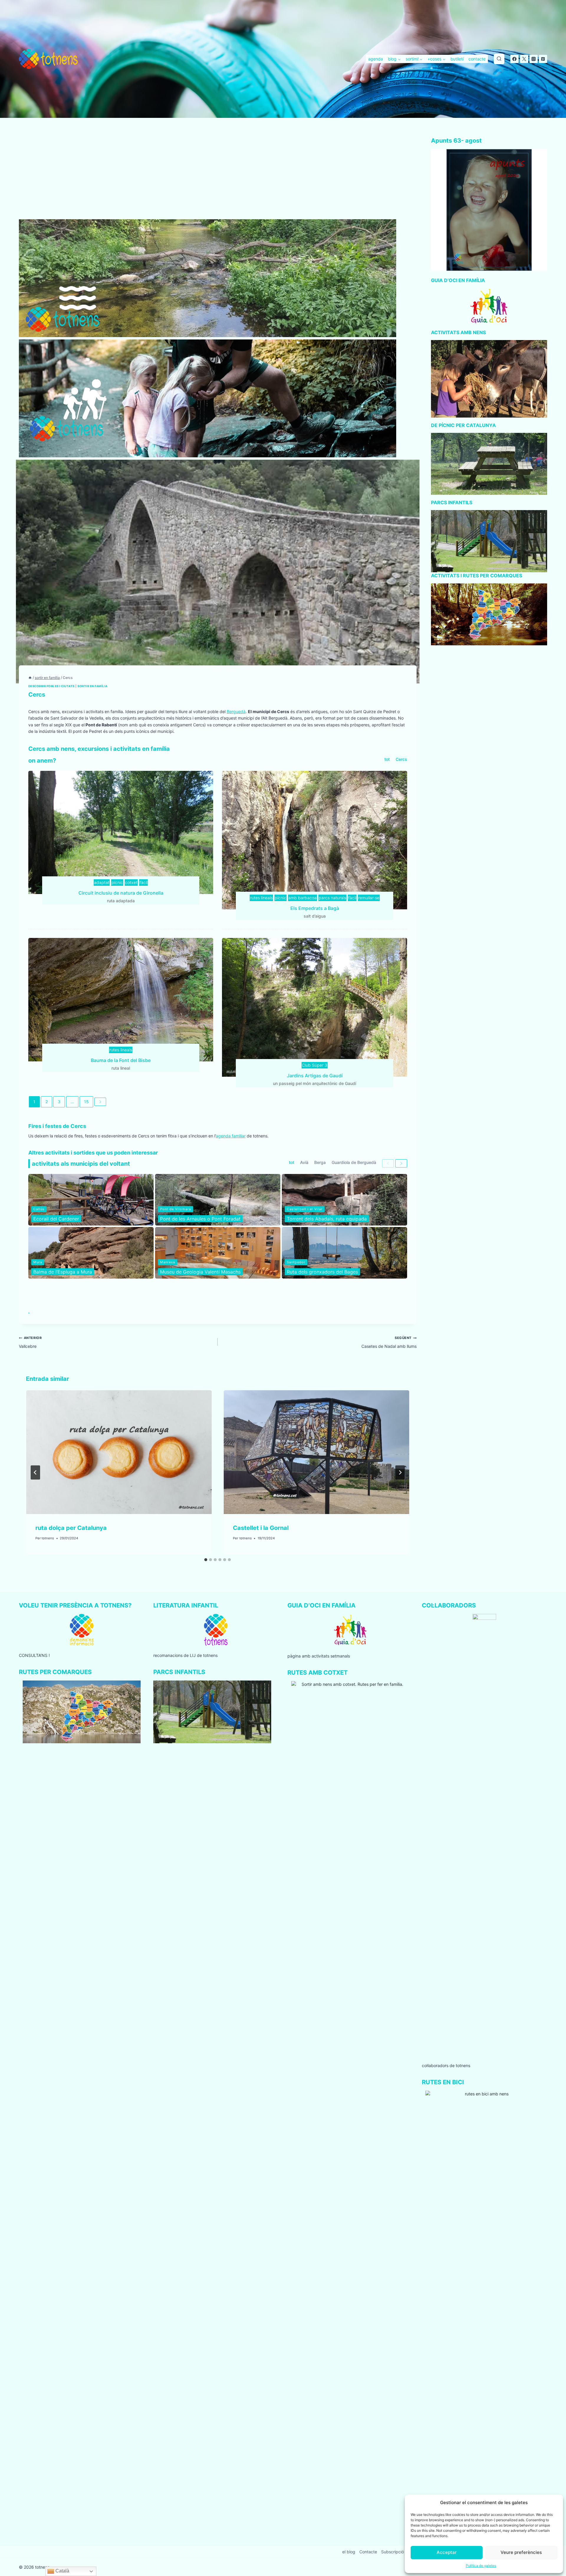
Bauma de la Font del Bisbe (121, 1060)
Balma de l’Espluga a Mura (63, 1272)
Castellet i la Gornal (261, 1528)
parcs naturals (332, 898)
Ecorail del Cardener (56, 1219)
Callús (39, 1209)
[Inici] (30, 678)
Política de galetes (481, 2566)
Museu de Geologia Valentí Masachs (200, 1272)
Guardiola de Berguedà (354, 1162)
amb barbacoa (302, 898)
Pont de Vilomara (176, 1209)
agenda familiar (231, 1136)
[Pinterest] (543, 59)
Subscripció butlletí (400, 2552)
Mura (38, 1262)
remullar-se (369, 898)
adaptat (102, 882)
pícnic (117, 882)
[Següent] (400, 1472)
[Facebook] (514, 59)
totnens (48, 1538)
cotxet (131, 882)
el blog (349, 2552)
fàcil (143, 882)
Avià (304, 1162)
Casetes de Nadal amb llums (389, 1342)
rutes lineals (261, 898)
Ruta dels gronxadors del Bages (322, 1272)
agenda (376, 59)
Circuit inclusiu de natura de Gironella (121, 893)
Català (62, 2571)
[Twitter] (524, 59)
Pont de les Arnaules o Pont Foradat (200, 1219)
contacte (477, 59)
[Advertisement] (218, 176)
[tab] (206, 1560)
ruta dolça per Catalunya (71, 1528)
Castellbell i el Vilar (305, 1209)
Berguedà (236, 711)
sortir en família (92, 686)
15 (86, 1102)
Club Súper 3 (315, 1065)
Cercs (401, 759)
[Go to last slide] (35, 1472)
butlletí (457, 59)
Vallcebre (30, 1342)
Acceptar (447, 2552)
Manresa (168, 1262)
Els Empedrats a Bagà (315, 908)
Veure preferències (521, 2552)
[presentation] (119, 1452)
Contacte (368, 2552)
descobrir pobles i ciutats (51, 686)
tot (387, 759)
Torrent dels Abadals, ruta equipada (327, 1219)
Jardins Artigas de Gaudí (315, 1076)
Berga (320, 1162)
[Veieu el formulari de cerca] (499, 59)
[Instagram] (534, 59)
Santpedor (296, 1262)
